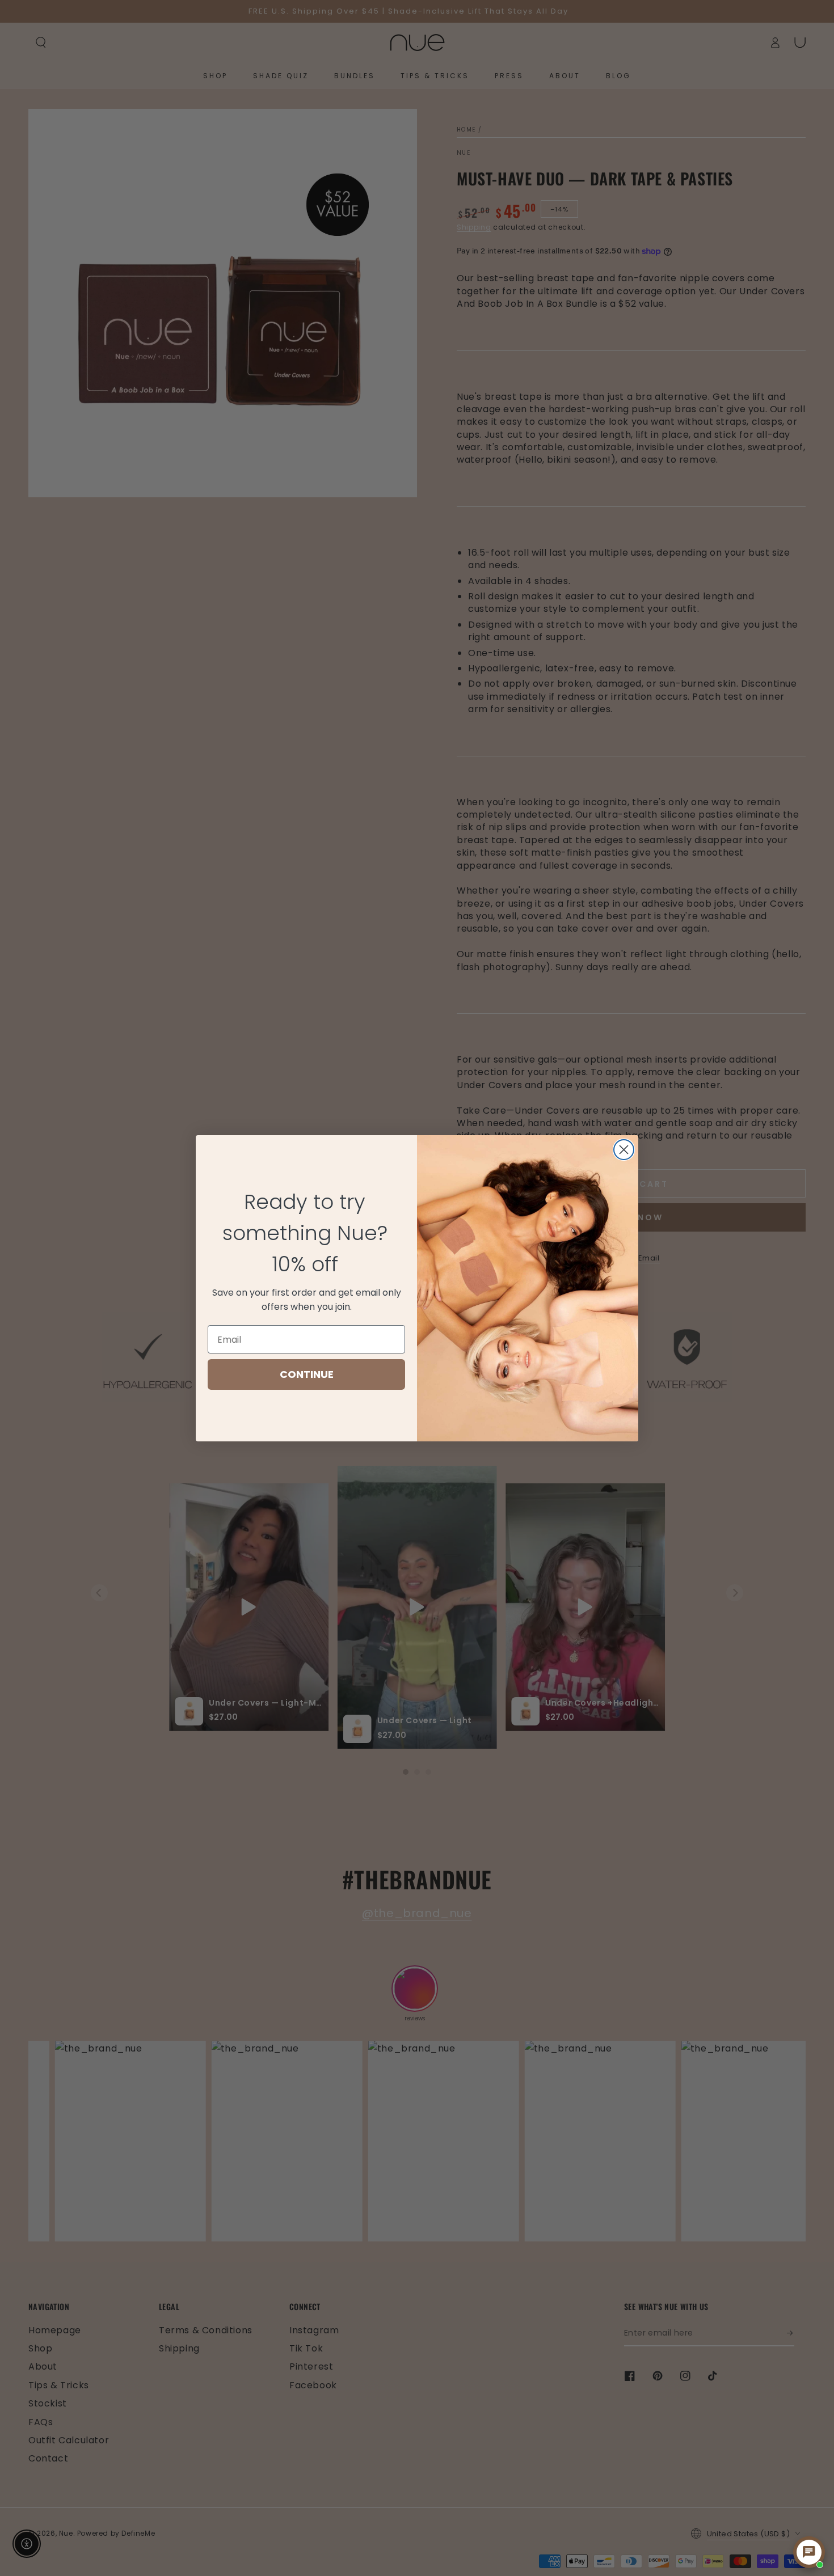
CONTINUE (307, 1374)
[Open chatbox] (809, 2552)
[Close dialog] (624, 1150)
